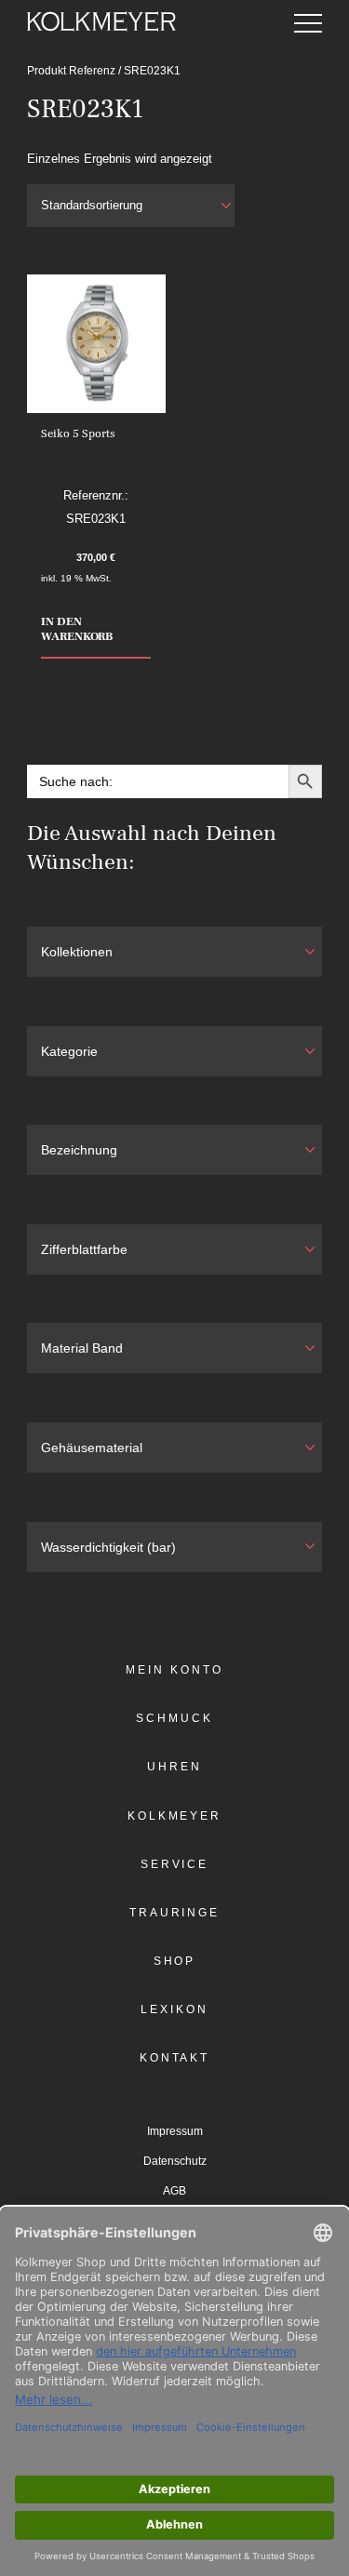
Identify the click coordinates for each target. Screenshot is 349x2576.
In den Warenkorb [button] (77, 629)
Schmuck (174, 1718)
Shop (175, 1961)
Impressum (175, 2131)
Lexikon (174, 2009)
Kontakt (174, 2058)
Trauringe (174, 1913)
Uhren (174, 1767)
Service (174, 1864)
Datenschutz (175, 2161)
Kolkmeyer (174, 1816)
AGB (174, 2191)
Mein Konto (174, 1670)
